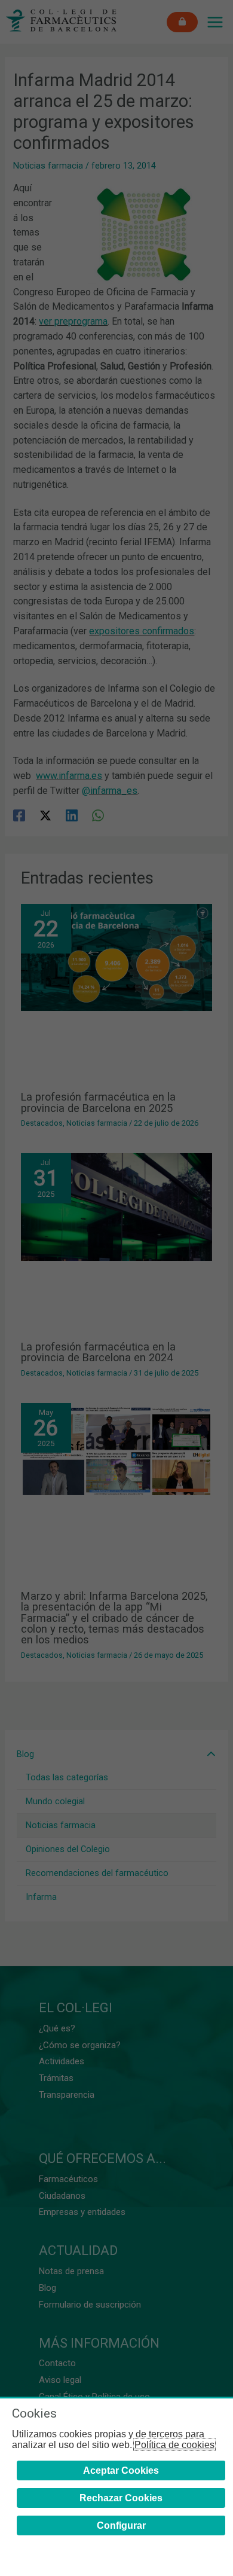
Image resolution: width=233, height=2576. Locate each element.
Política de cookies (174, 2445)
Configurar (121, 2525)
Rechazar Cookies (121, 2498)
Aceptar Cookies (121, 2470)
